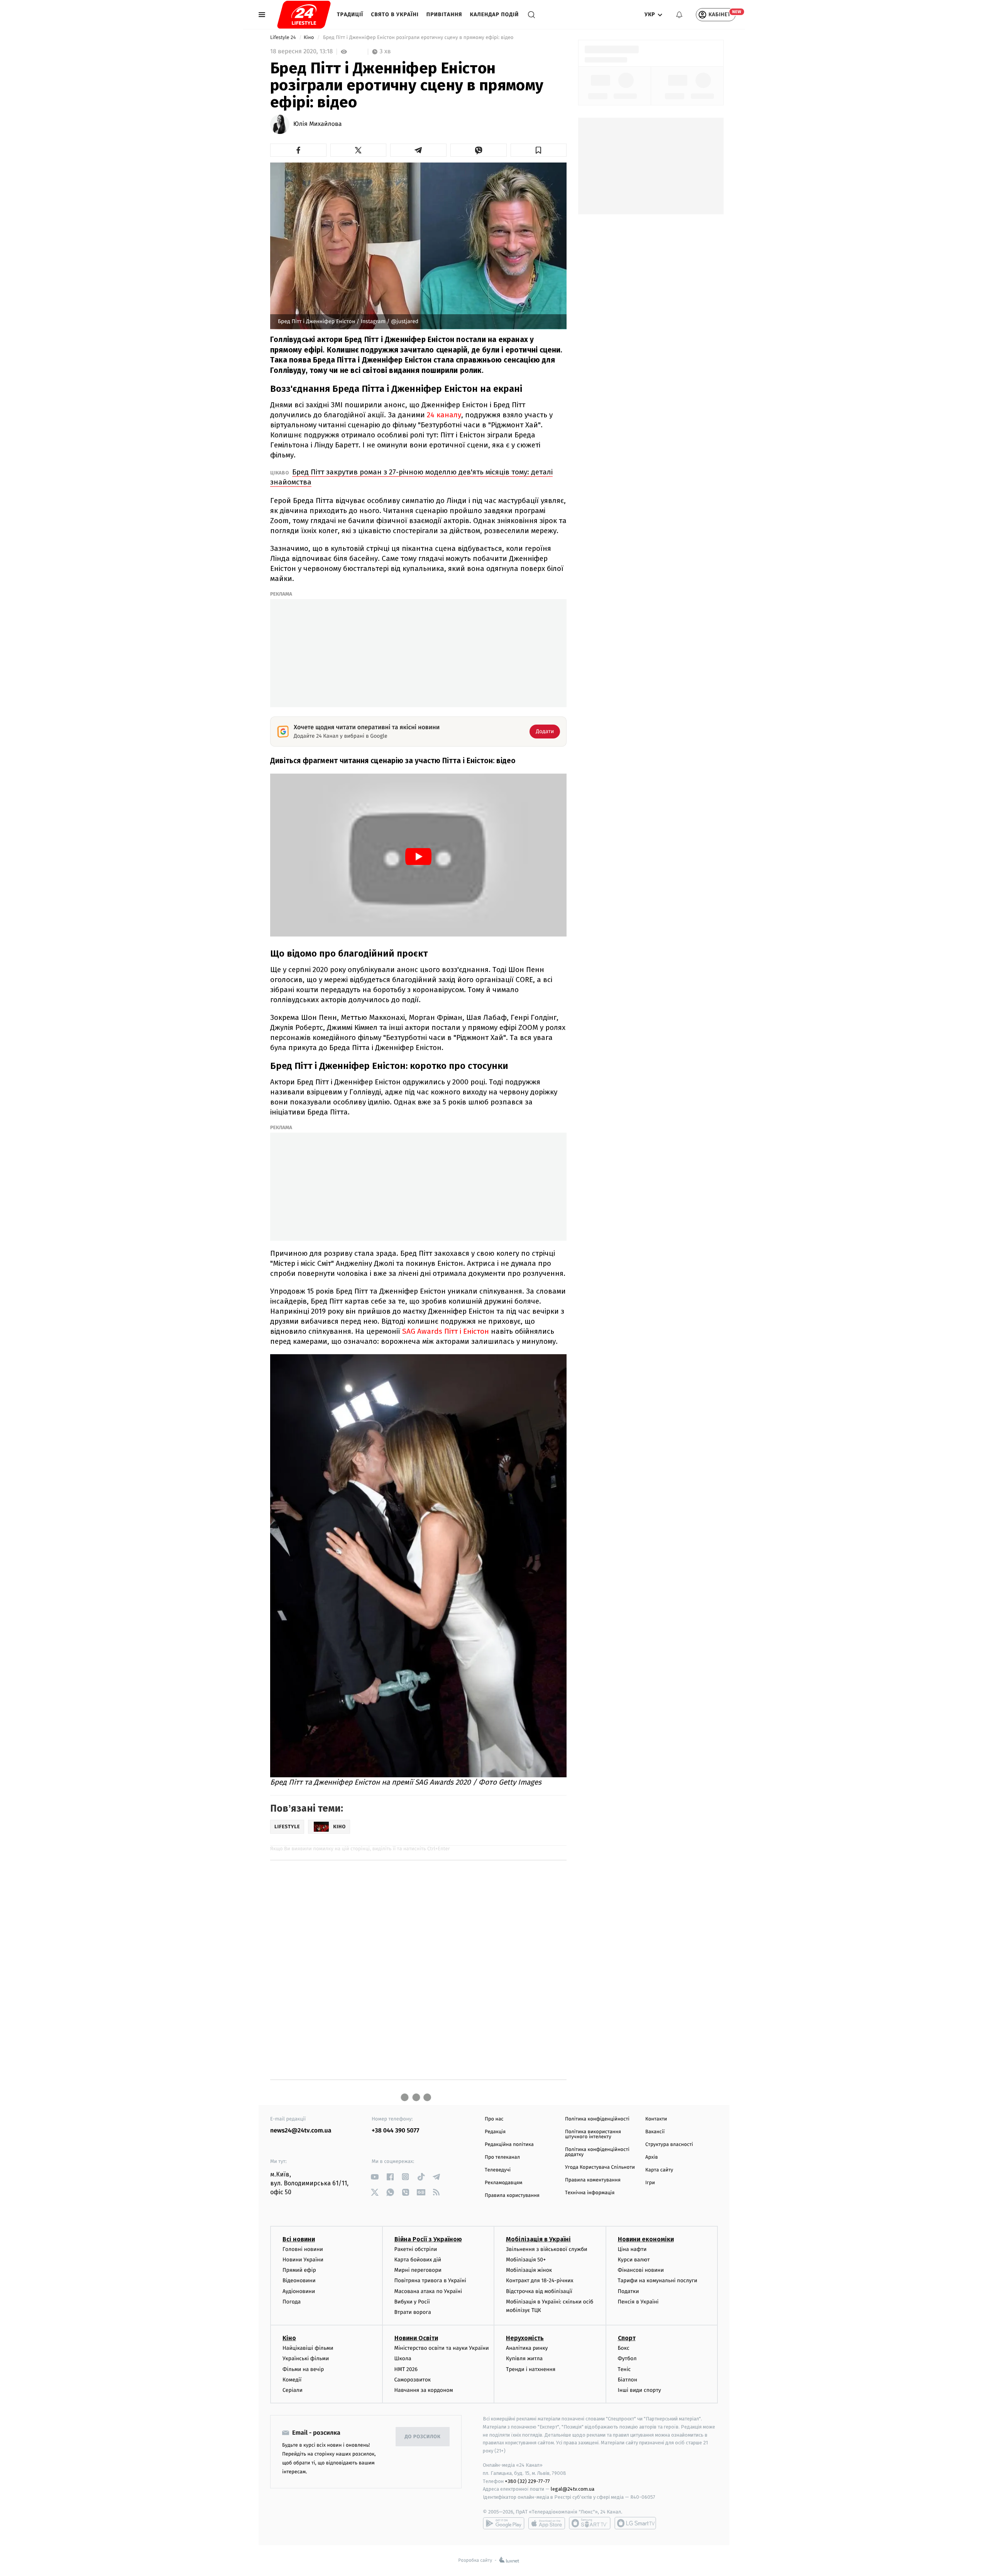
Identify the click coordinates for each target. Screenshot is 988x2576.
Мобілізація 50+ (526, 2260)
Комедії (292, 2380)
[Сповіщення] (679, 15)
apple (547, 2523)
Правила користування (512, 2196)
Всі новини (299, 2239)
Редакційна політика (509, 2145)
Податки (628, 2291)
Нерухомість (525, 2338)
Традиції (350, 14)
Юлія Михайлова (318, 124)
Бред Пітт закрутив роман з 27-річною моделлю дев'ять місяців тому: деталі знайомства (411, 477)
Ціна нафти (632, 2249)
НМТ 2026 (406, 2369)
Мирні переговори (418, 2270)
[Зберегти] (539, 150)
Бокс (624, 2348)
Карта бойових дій (418, 2260)
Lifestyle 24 (284, 38)
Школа (403, 2358)
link (375, 2177)
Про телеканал (502, 2157)
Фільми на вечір (303, 2369)
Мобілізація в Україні (538, 2239)
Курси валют (634, 2260)
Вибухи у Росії (412, 2302)
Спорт (627, 2338)
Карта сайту (659, 2170)
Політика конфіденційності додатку (597, 2152)
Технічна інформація (590, 2193)
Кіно (310, 38)
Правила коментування (593, 2180)
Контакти (656, 2119)
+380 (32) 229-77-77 (527, 2481)
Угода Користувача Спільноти (600, 2167)
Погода (292, 2302)
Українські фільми (306, 2358)
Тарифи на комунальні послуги (658, 2280)
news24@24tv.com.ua (301, 2131)
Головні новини (303, 2249)
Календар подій (495, 14)
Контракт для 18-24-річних (540, 2280)
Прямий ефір (299, 2270)
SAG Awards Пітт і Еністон (447, 1331)
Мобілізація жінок (529, 2270)
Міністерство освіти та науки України (442, 2348)
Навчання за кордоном (424, 2390)
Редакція (495, 2132)
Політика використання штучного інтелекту (593, 2134)
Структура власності (669, 2145)
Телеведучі (498, 2170)
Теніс (624, 2369)
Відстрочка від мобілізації (539, 2291)
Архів (651, 2157)
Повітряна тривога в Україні (430, 2280)
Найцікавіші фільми (308, 2348)
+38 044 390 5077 (395, 2131)
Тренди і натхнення (531, 2369)
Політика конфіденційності (597, 2119)
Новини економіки (646, 2239)
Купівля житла (524, 2358)
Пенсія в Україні (638, 2302)
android (504, 2523)
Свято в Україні (395, 14)
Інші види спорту (639, 2390)
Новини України (303, 2260)
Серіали (293, 2390)
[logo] (304, 15)
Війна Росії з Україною (428, 2239)
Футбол (627, 2358)
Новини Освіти (416, 2338)
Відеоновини (299, 2280)
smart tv (590, 2523)
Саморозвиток (413, 2380)
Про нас (494, 2119)
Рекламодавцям (503, 2183)
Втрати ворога (413, 2312)
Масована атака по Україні (428, 2291)
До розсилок (423, 2437)
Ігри (650, 2183)
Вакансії (655, 2132)
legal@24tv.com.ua (573, 2489)
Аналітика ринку (527, 2348)
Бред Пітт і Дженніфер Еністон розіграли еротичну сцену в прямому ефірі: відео (418, 38)
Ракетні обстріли (416, 2249)
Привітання (444, 14)
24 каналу (444, 415)
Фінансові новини (641, 2270)
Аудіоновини (299, 2291)
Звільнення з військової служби (547, 2249)
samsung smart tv (635, 2523)
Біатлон (628, 2380)
